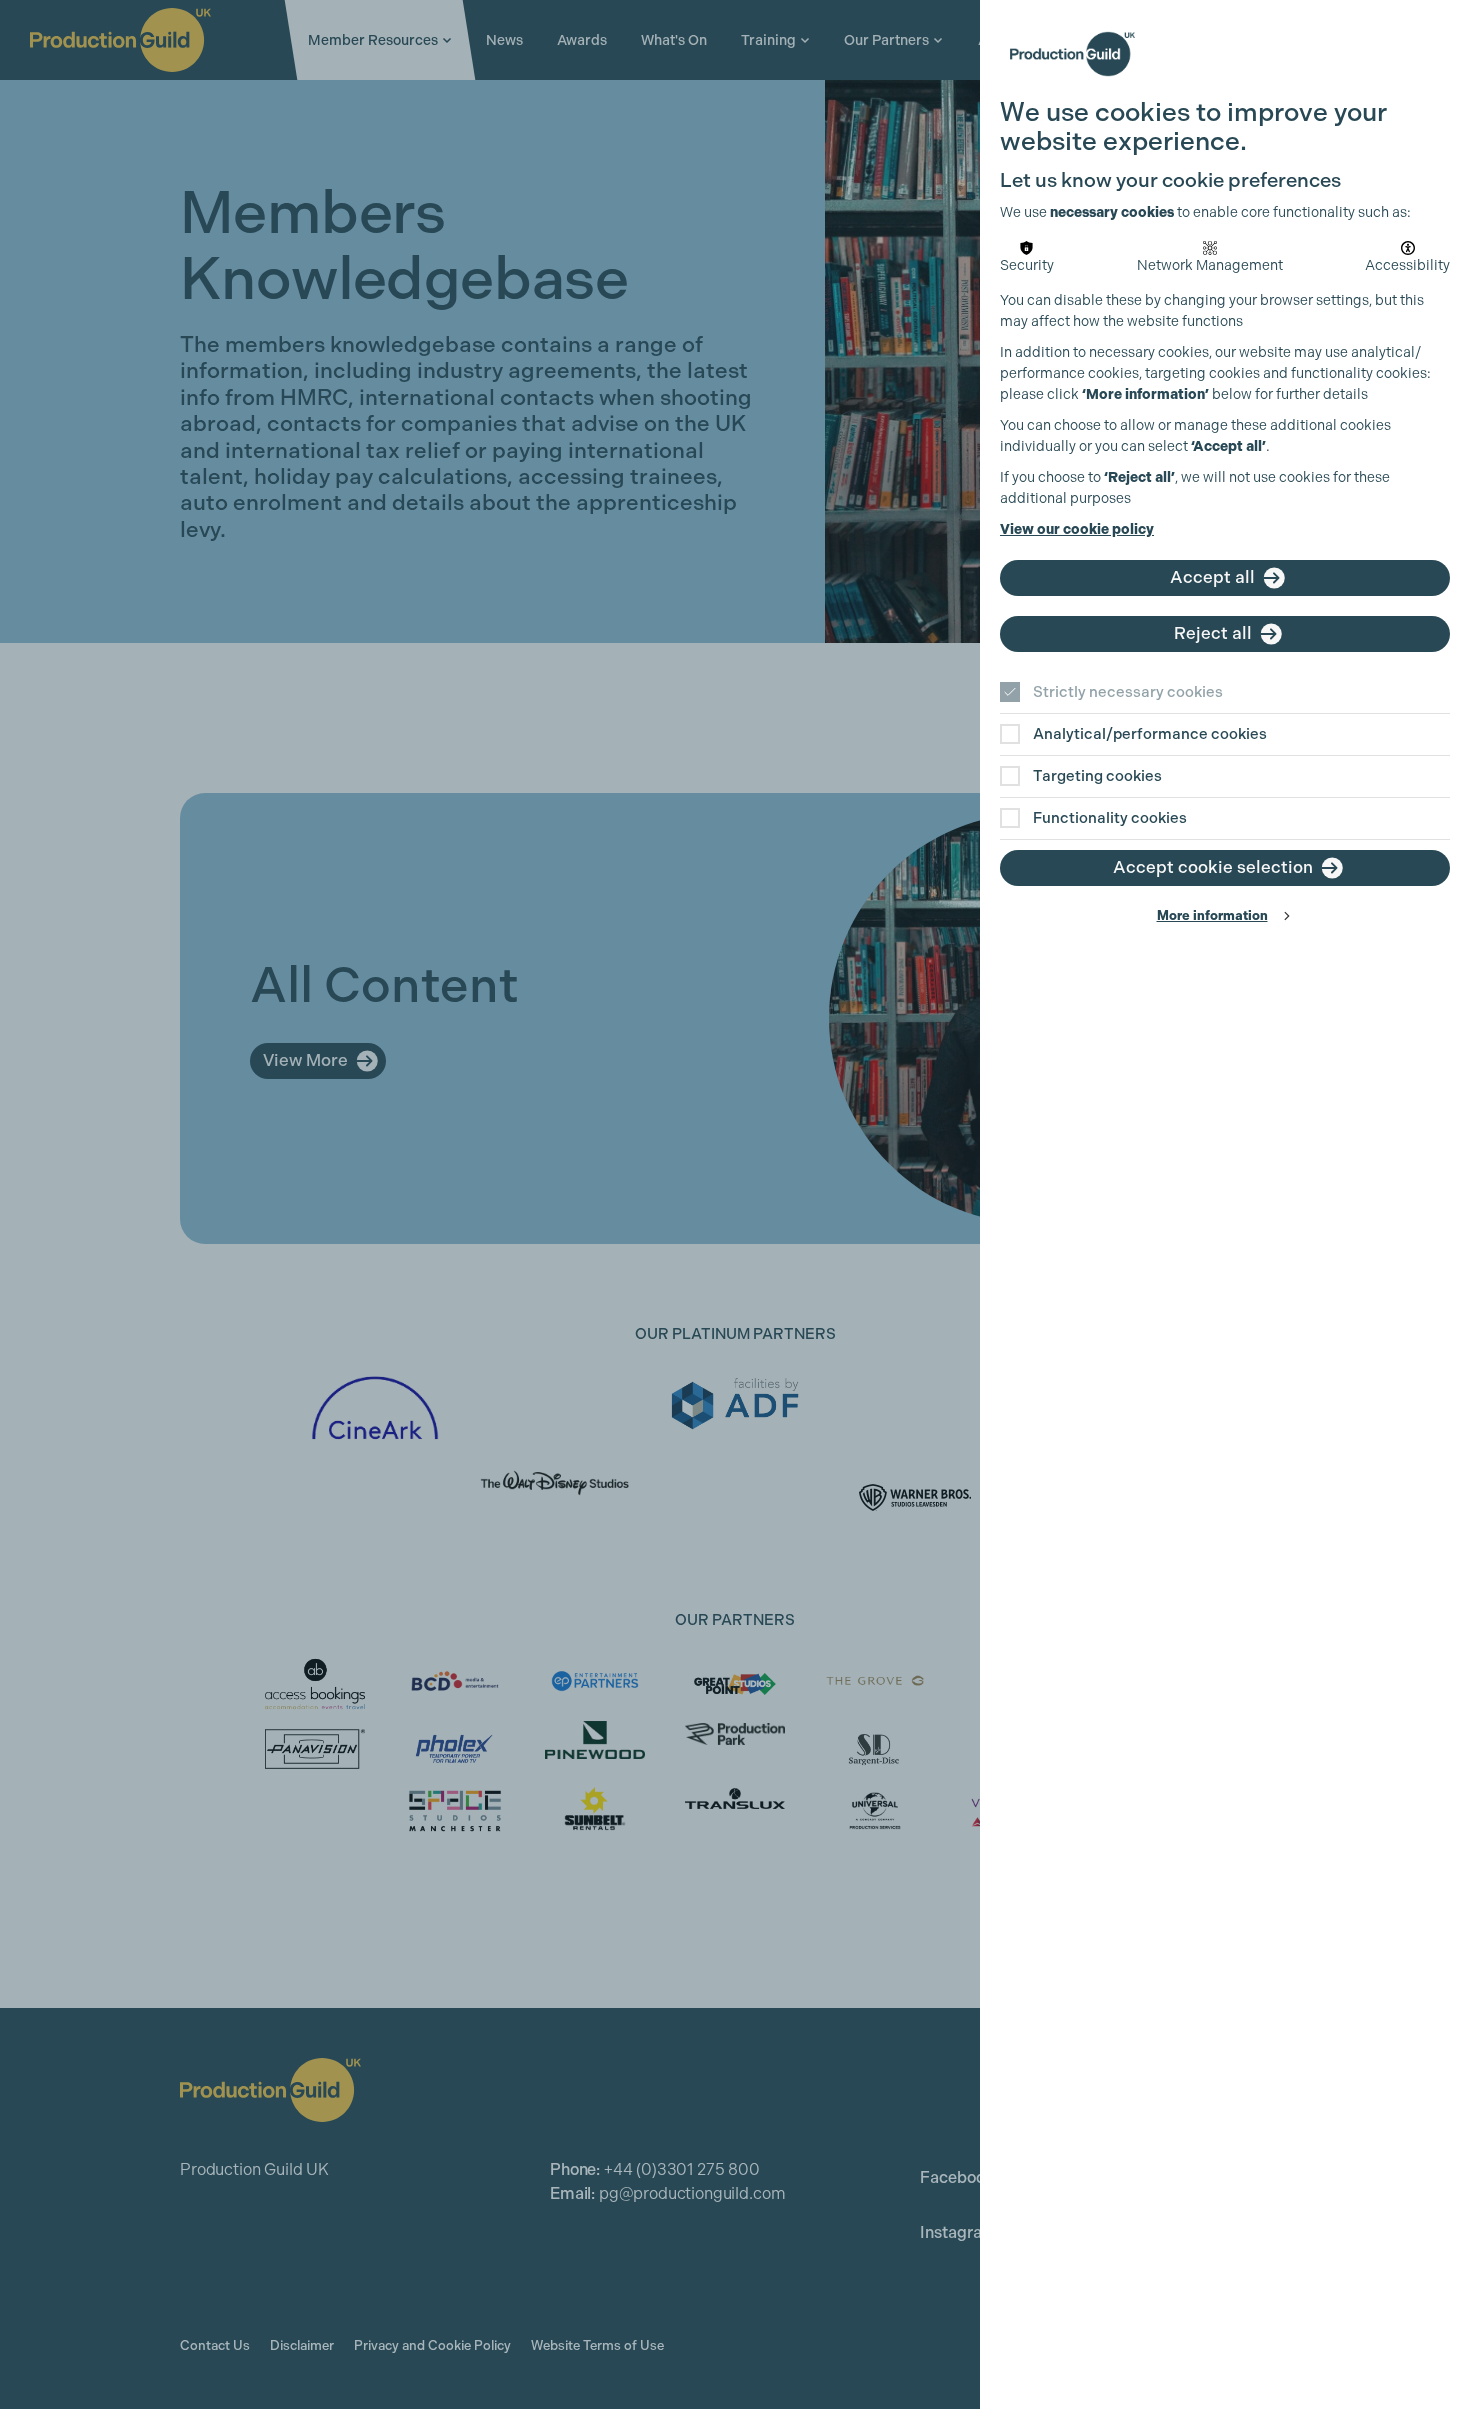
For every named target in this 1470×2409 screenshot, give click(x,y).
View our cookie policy (1077, 529)
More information (1212, 915)
